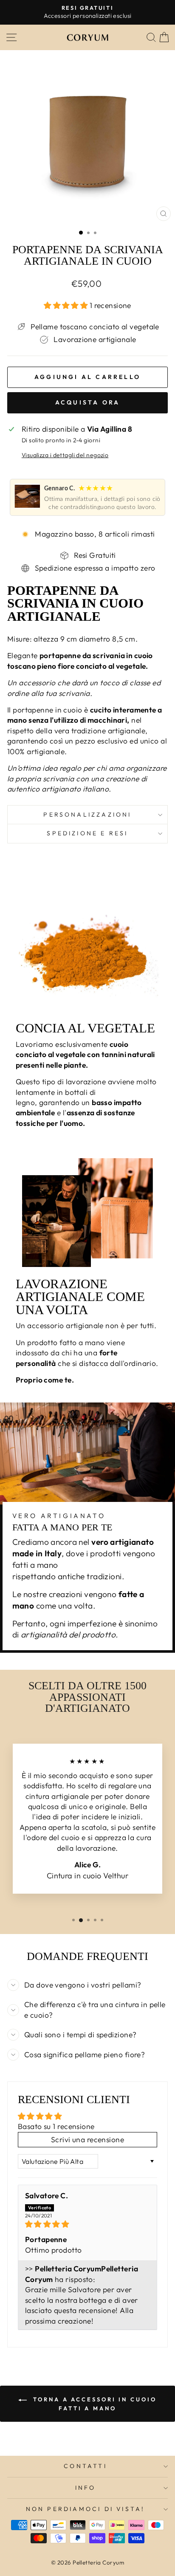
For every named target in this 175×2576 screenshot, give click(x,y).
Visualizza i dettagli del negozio (65, 455)
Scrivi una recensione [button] (87, 2140)
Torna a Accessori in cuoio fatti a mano (93, 2404)
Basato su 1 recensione (56, 2126)
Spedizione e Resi (87, 833)
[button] (67, 305)
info (86, 2488)
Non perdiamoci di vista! (86, 2509)
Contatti (85, 2466)
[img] (87, 2224)
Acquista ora (87, 402)
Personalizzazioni (87, 814)
